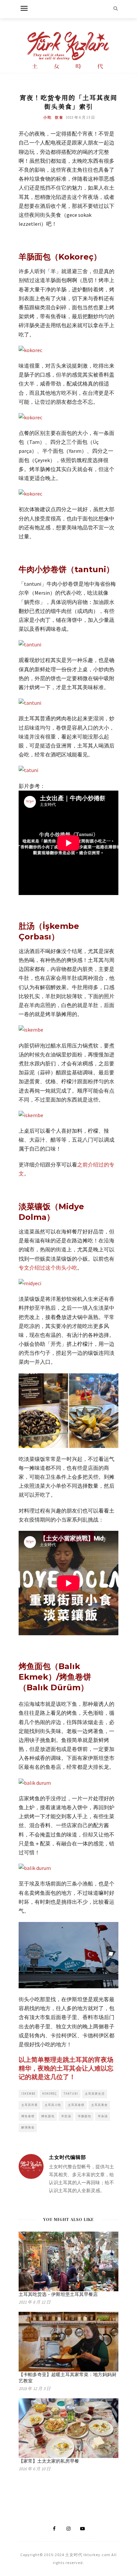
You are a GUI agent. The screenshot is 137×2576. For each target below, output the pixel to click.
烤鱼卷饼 (28, 2116)
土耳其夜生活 (95, 2094)
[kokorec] (30, 350)
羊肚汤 (66, 2116)
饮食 (59, 117)
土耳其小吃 (53, 2105)
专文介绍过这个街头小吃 (48, 1268)
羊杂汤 (103, 2116)
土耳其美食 (99, 2105)
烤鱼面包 (48, 2116)
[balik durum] (35, 1783)
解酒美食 (28, 2127)
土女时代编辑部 (68, 2157)
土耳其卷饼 (76, 2105)
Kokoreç (50, 2094)
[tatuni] (28, 770)
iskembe (28, 2094)
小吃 (48, 117)
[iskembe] (31, 1030)
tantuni (71, 2094)
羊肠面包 (84, 2116)
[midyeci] (30, 1283)
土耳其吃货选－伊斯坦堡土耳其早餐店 (58, 2294)
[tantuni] (30, 644)
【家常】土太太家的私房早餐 (49, 2461)
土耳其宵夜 (30, 2105)
